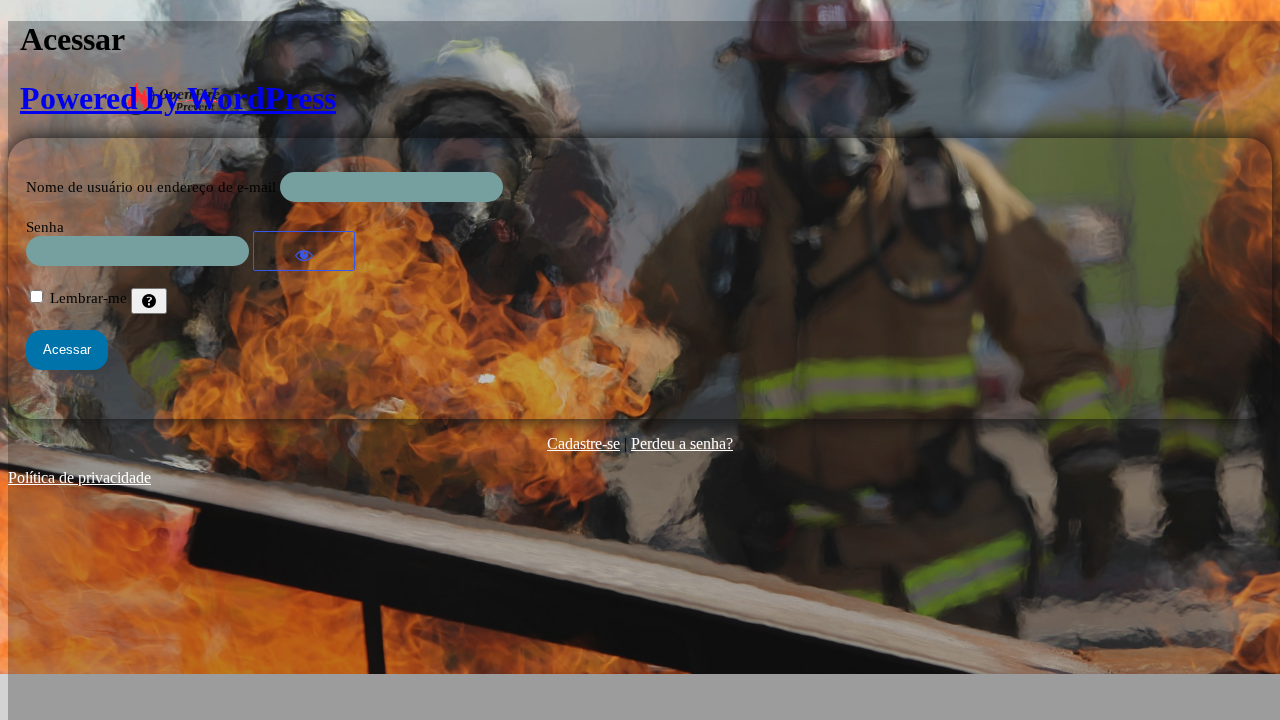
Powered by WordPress (178, 98)
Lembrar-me (88, 298)
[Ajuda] (149, 301)
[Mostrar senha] (304, 251)
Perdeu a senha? (682, 443)
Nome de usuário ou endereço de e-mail (151, 187)
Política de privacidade (79, 477)
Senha (45, 227)
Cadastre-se (583, 443)
